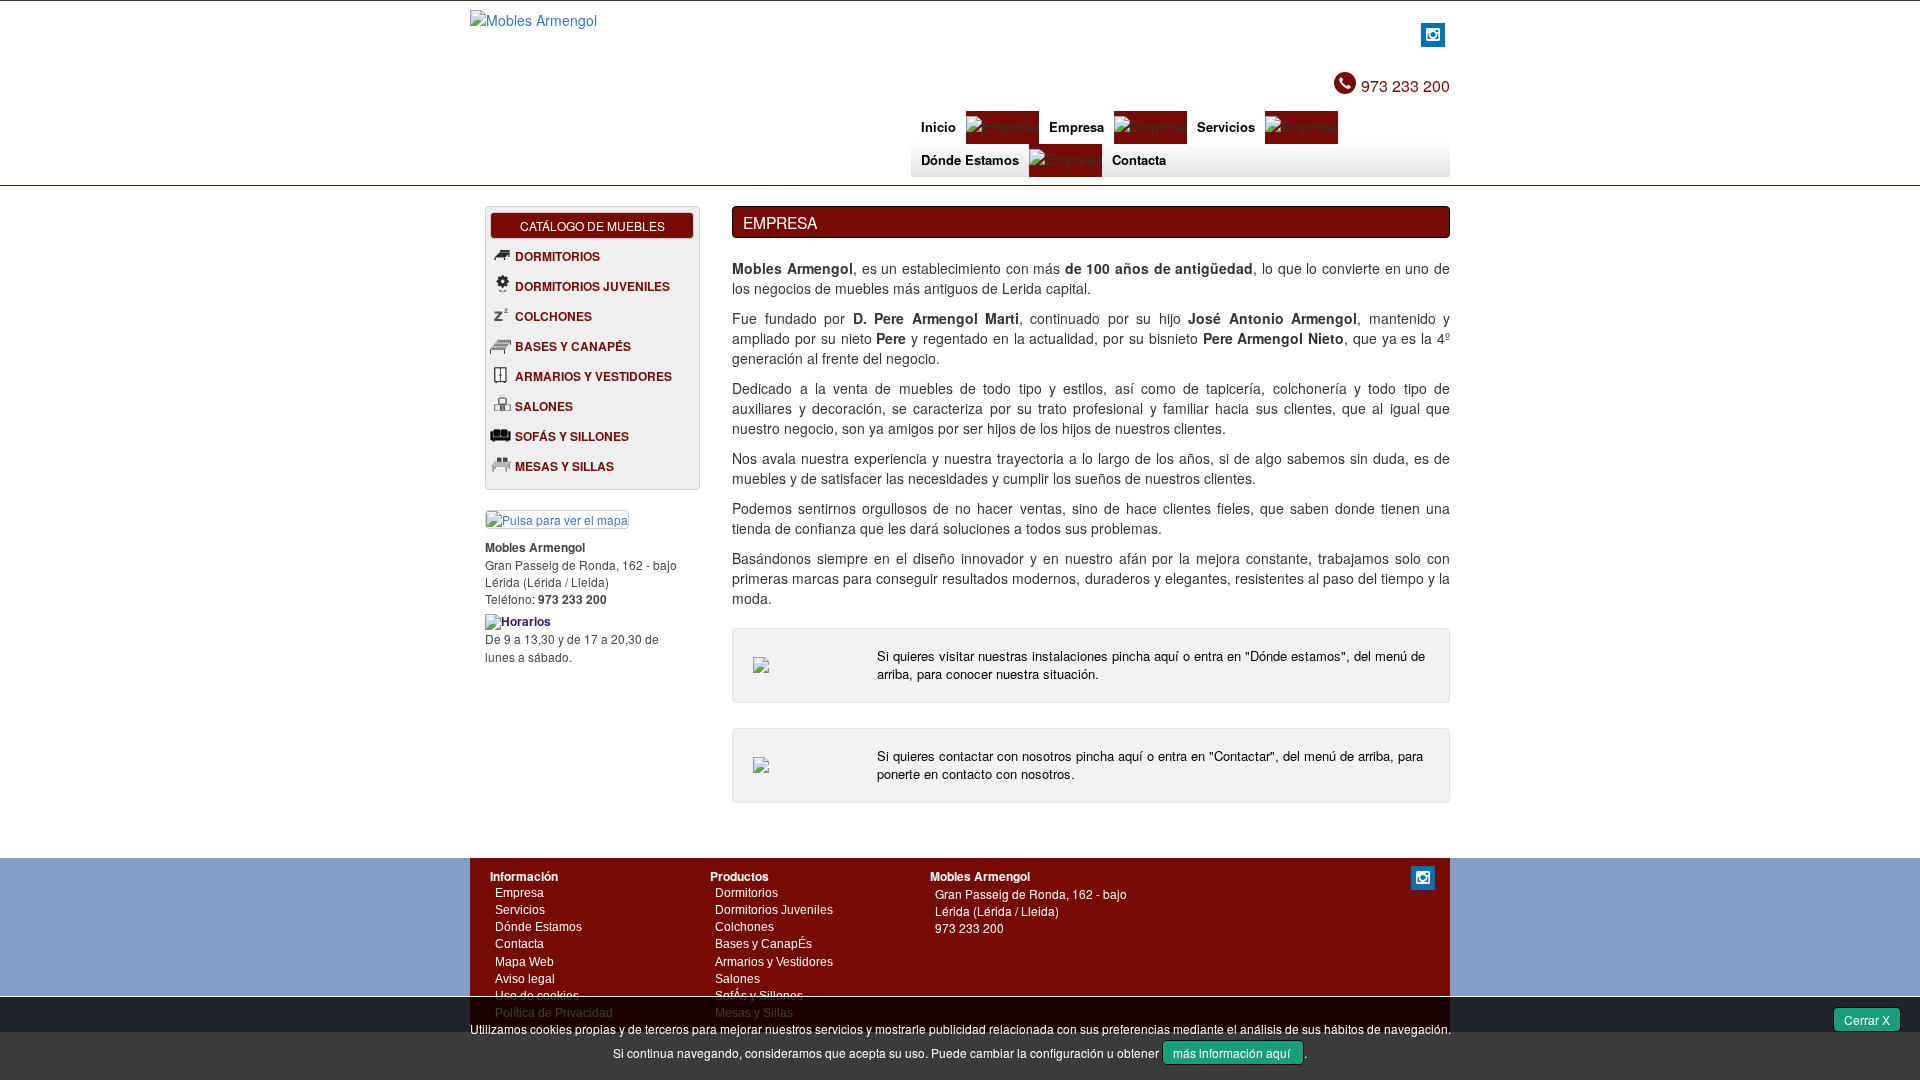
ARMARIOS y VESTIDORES (593, 376)
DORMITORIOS (557, 256)
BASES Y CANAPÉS (573, 346)
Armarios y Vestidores (774, 962)
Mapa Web (524, 962)
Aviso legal (525, 979)
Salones (737, 979)
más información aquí (1233, 1052)
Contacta (1139, 159)
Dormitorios (746, 893)
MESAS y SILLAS (564, 466)
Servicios (1226, 126)
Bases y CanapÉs (763, 944)
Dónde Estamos (970, 159)
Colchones (744, 927)
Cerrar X (1867, 1019)
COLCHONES (553, 316)
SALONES (544, 406)
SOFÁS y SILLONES (572, 436)
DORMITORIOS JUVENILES (592, 286)
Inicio (938, 126)
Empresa (1076, 126)
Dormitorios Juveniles (774, 910)
